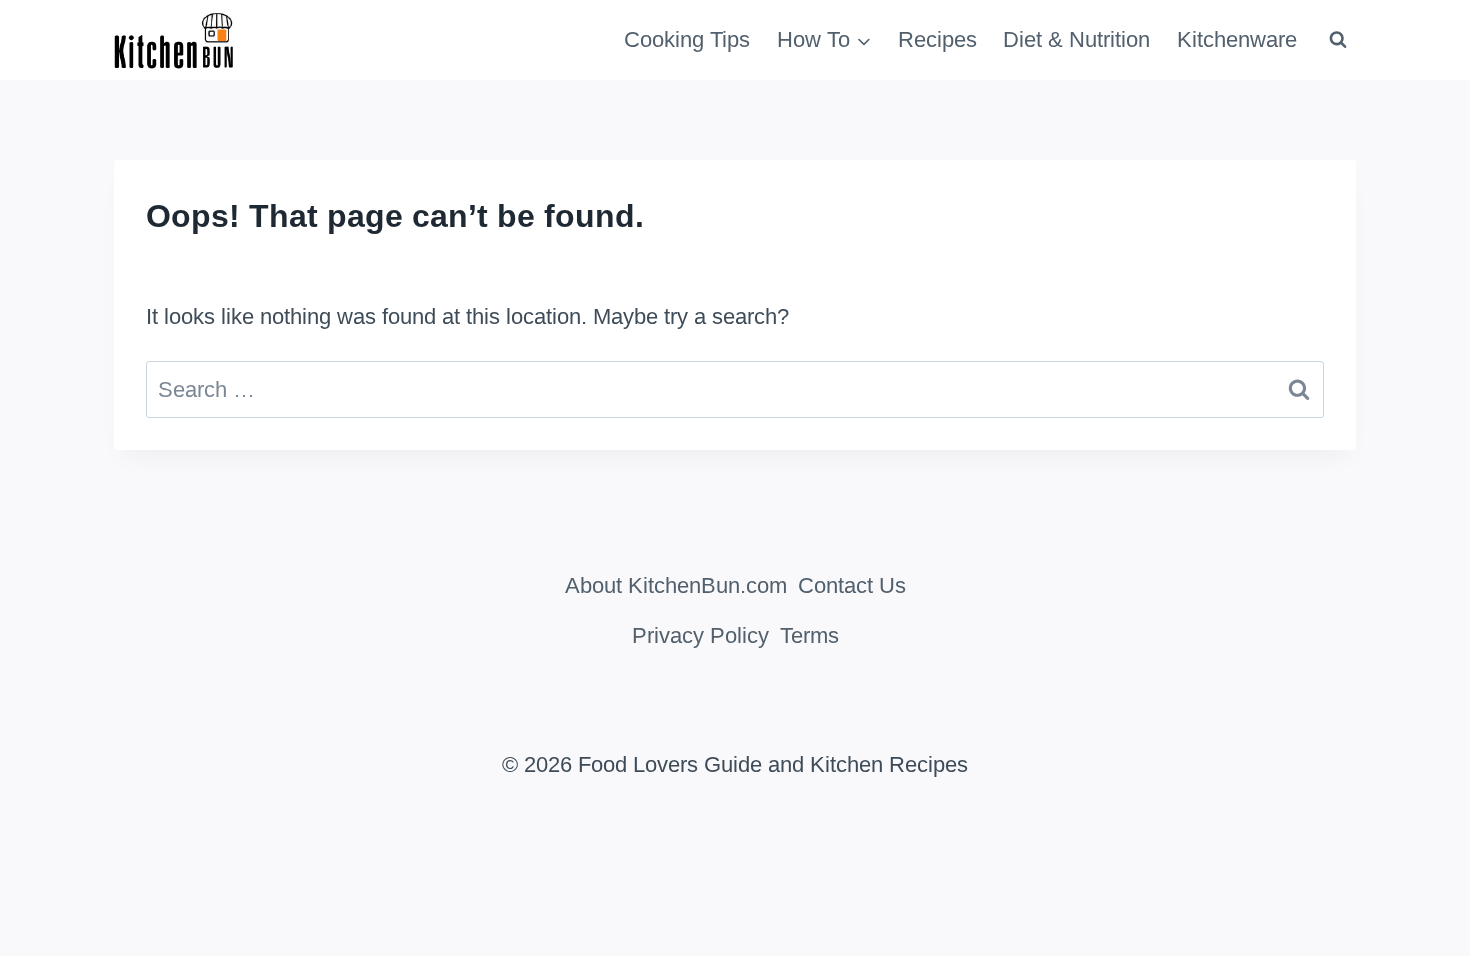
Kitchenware (1237, 39)
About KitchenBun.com (676, 585)
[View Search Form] (1338, 40)
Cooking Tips (687, 39)
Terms (809, 635)
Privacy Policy (700, 635)
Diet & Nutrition (1076, 39)
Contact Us (852, 585)
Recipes (937, 39)
